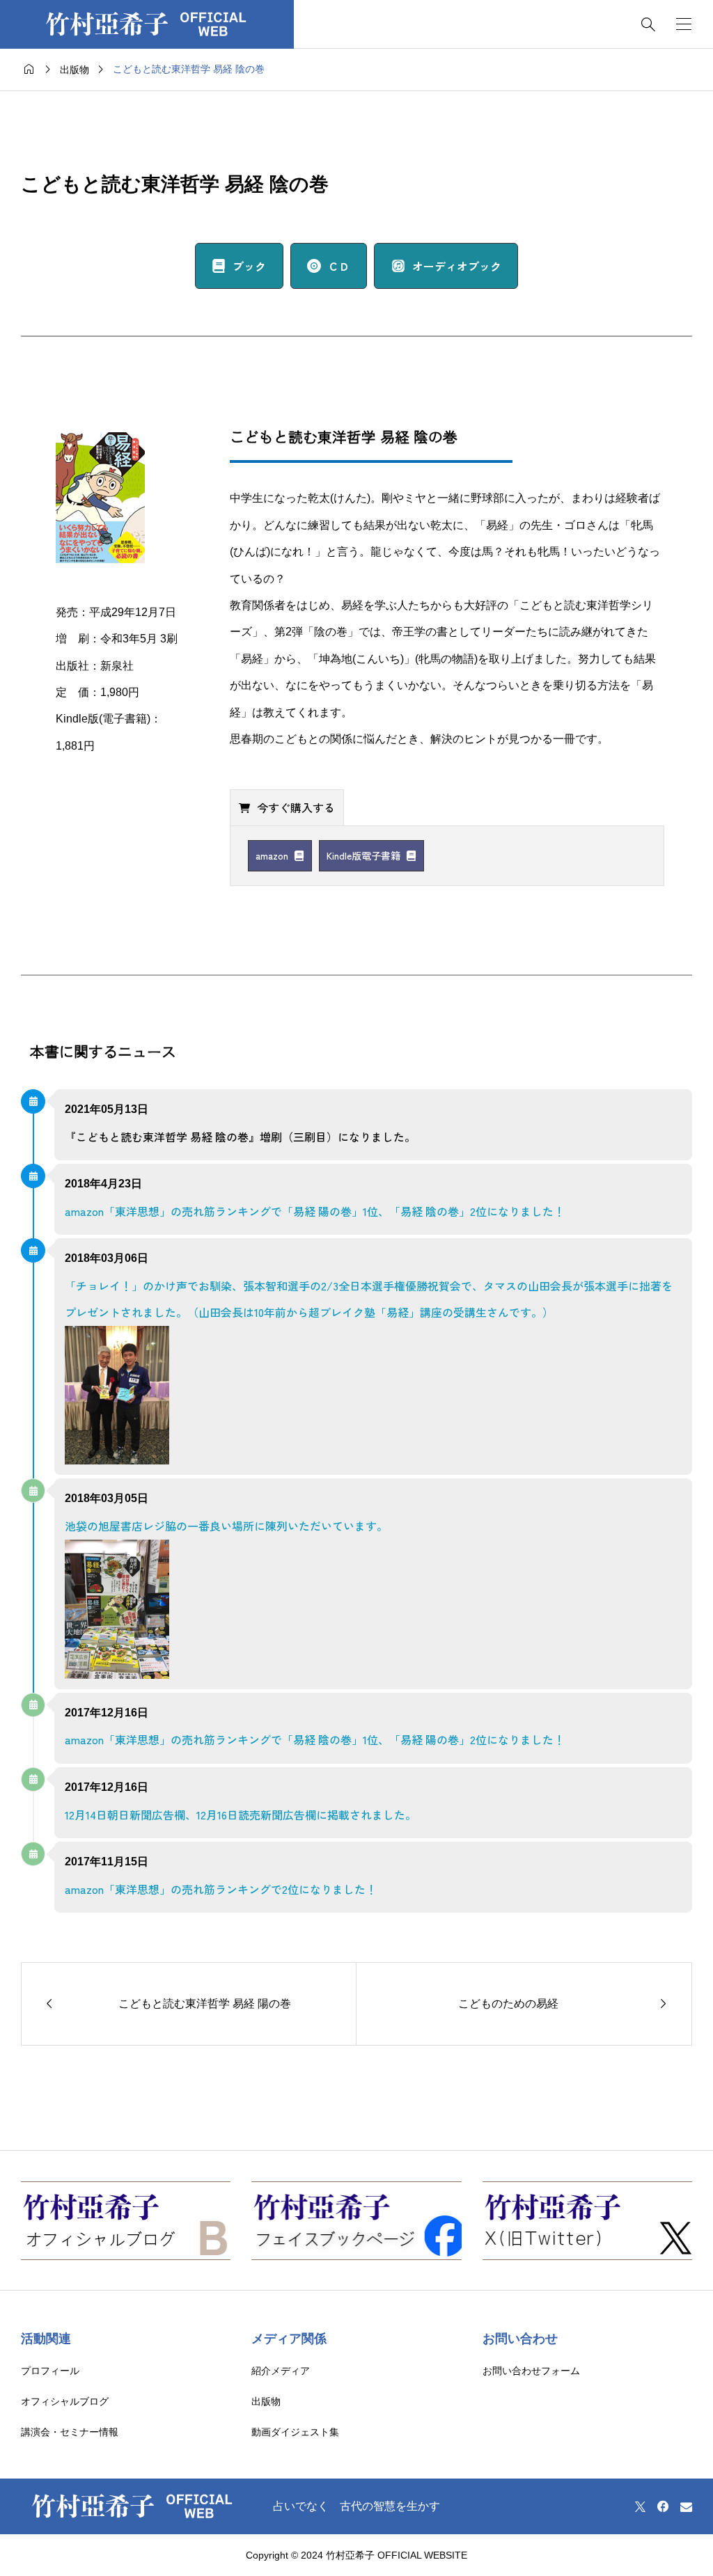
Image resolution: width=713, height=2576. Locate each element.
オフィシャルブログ (65, 2401)
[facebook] (663, 2506)
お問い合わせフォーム (531, 2371)
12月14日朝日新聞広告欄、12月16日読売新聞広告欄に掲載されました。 (241, 1815)
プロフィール (50, 2371)
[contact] (686, 2507)
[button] (239, 266)
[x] (640, 2506)
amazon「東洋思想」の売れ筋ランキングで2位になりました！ (221, 1889)
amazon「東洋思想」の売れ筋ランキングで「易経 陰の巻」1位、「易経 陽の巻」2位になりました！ (315, 1739)
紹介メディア (281, 2371)
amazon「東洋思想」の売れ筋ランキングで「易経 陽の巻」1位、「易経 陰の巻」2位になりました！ (315, 1211)
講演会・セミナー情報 (70, 2432)
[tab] (287, 807)
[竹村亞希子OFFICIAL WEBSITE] (147, 24)
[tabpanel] (447, 856)
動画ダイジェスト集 (295, 2432)
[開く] (684, 24)
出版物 (266, 2401)
